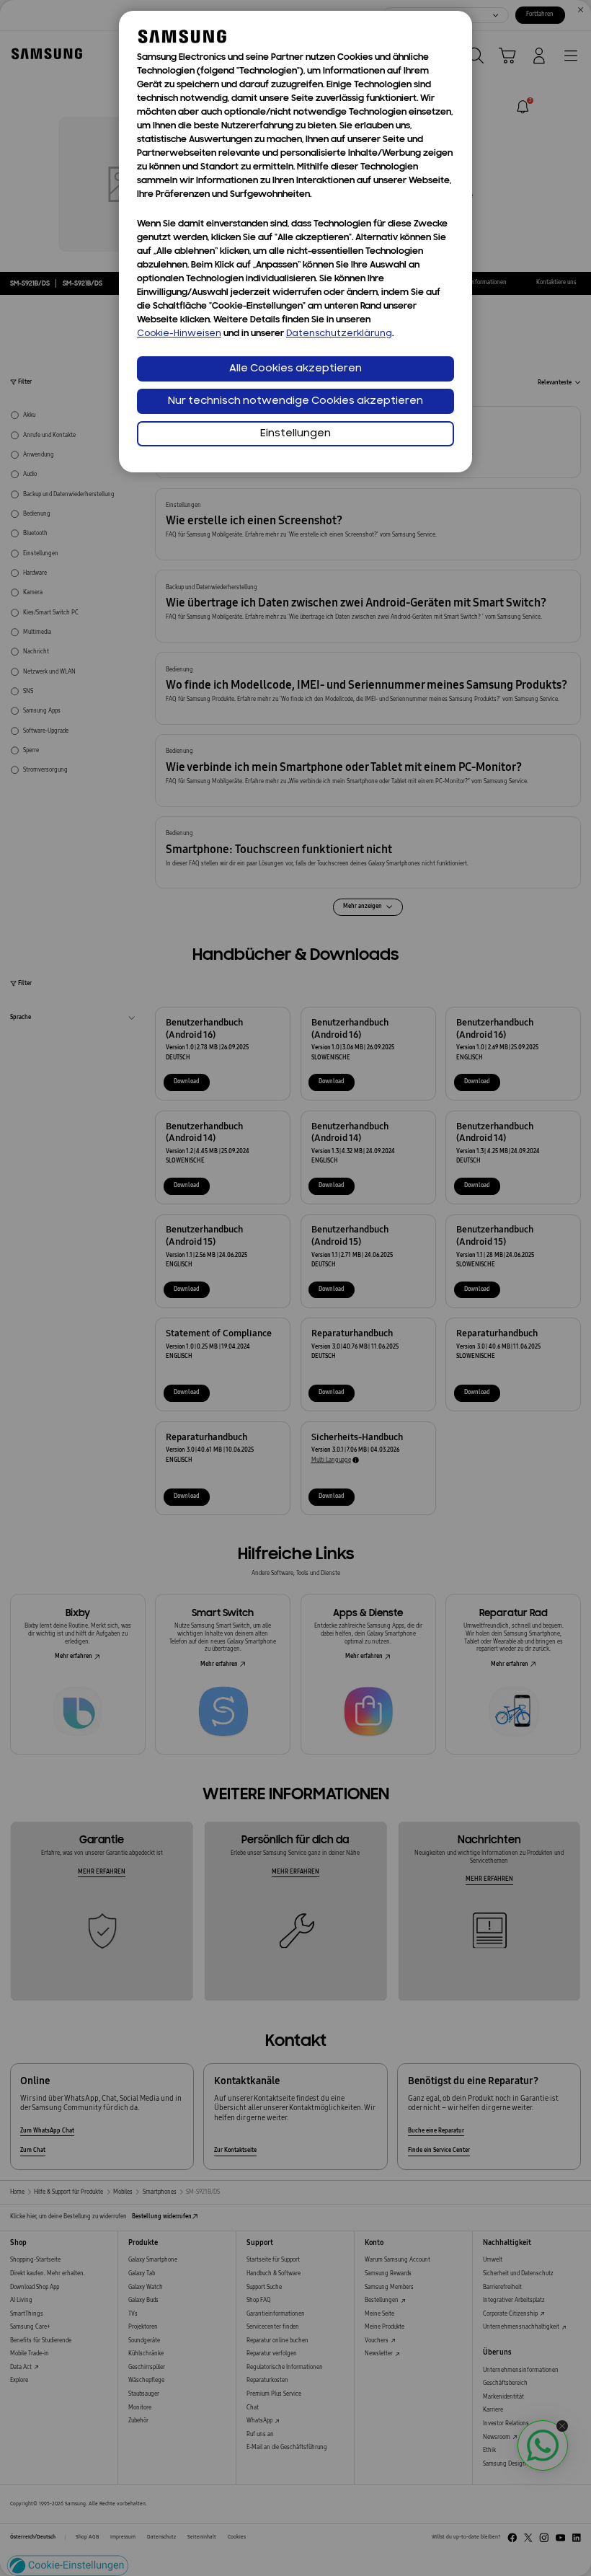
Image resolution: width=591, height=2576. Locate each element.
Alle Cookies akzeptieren (295, 369)
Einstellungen (295, 434)
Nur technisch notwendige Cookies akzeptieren (295, 401)
